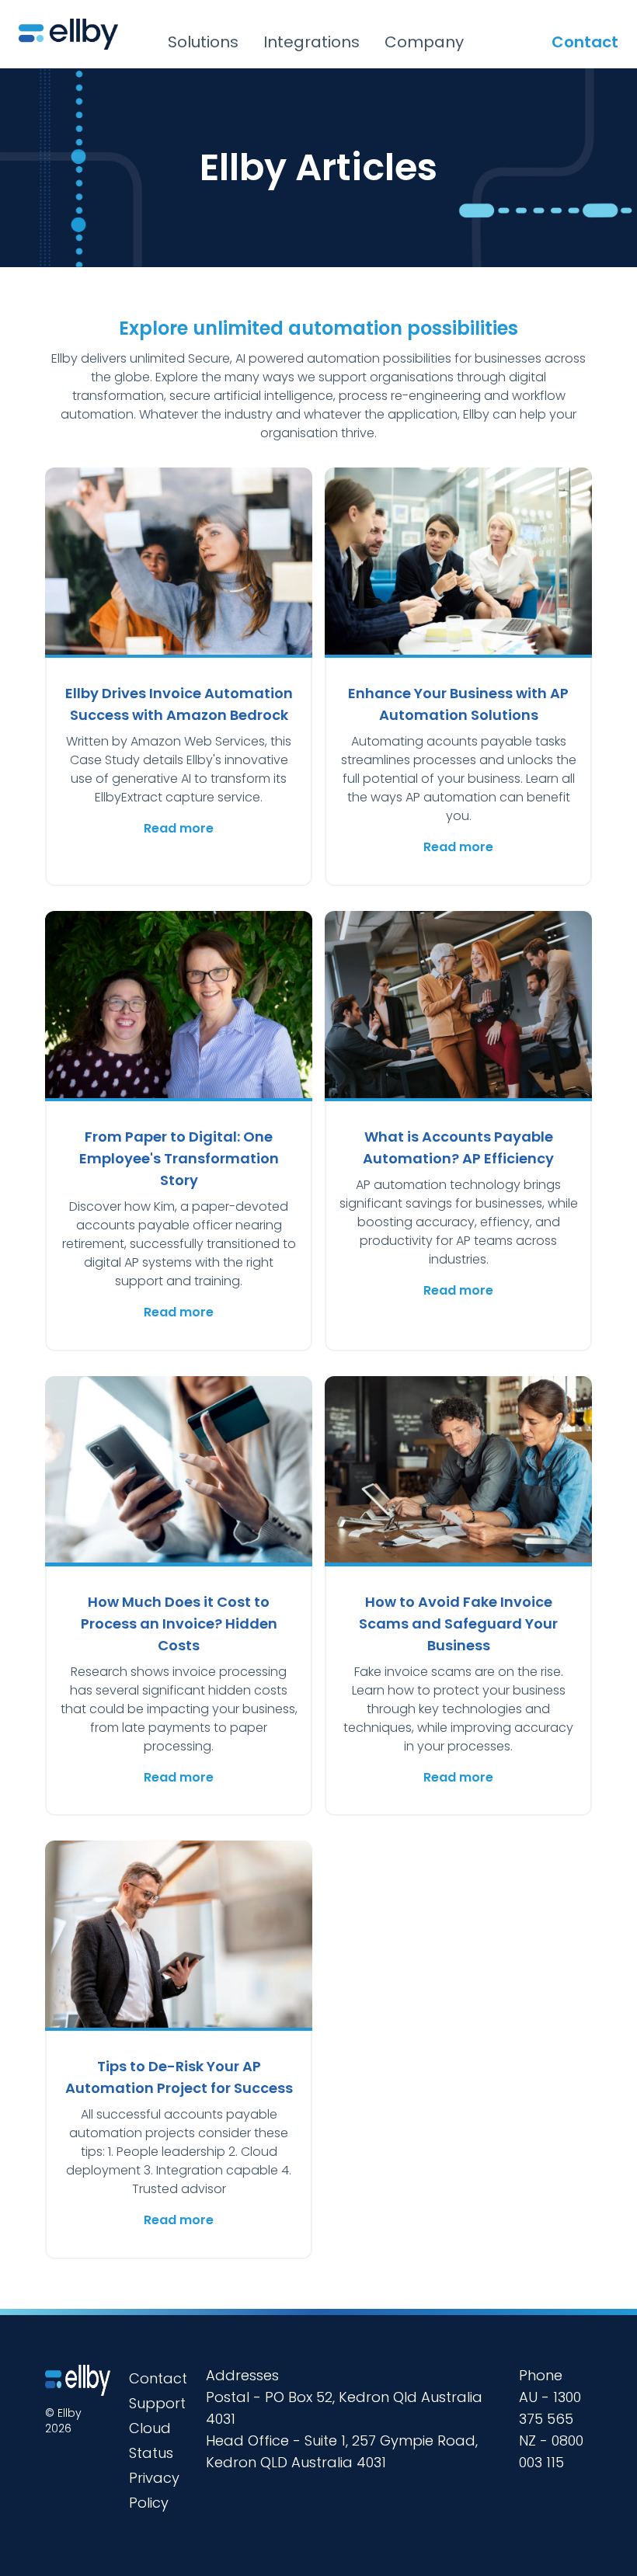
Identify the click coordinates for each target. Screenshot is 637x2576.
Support (157, 2403)
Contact (585, 42)
